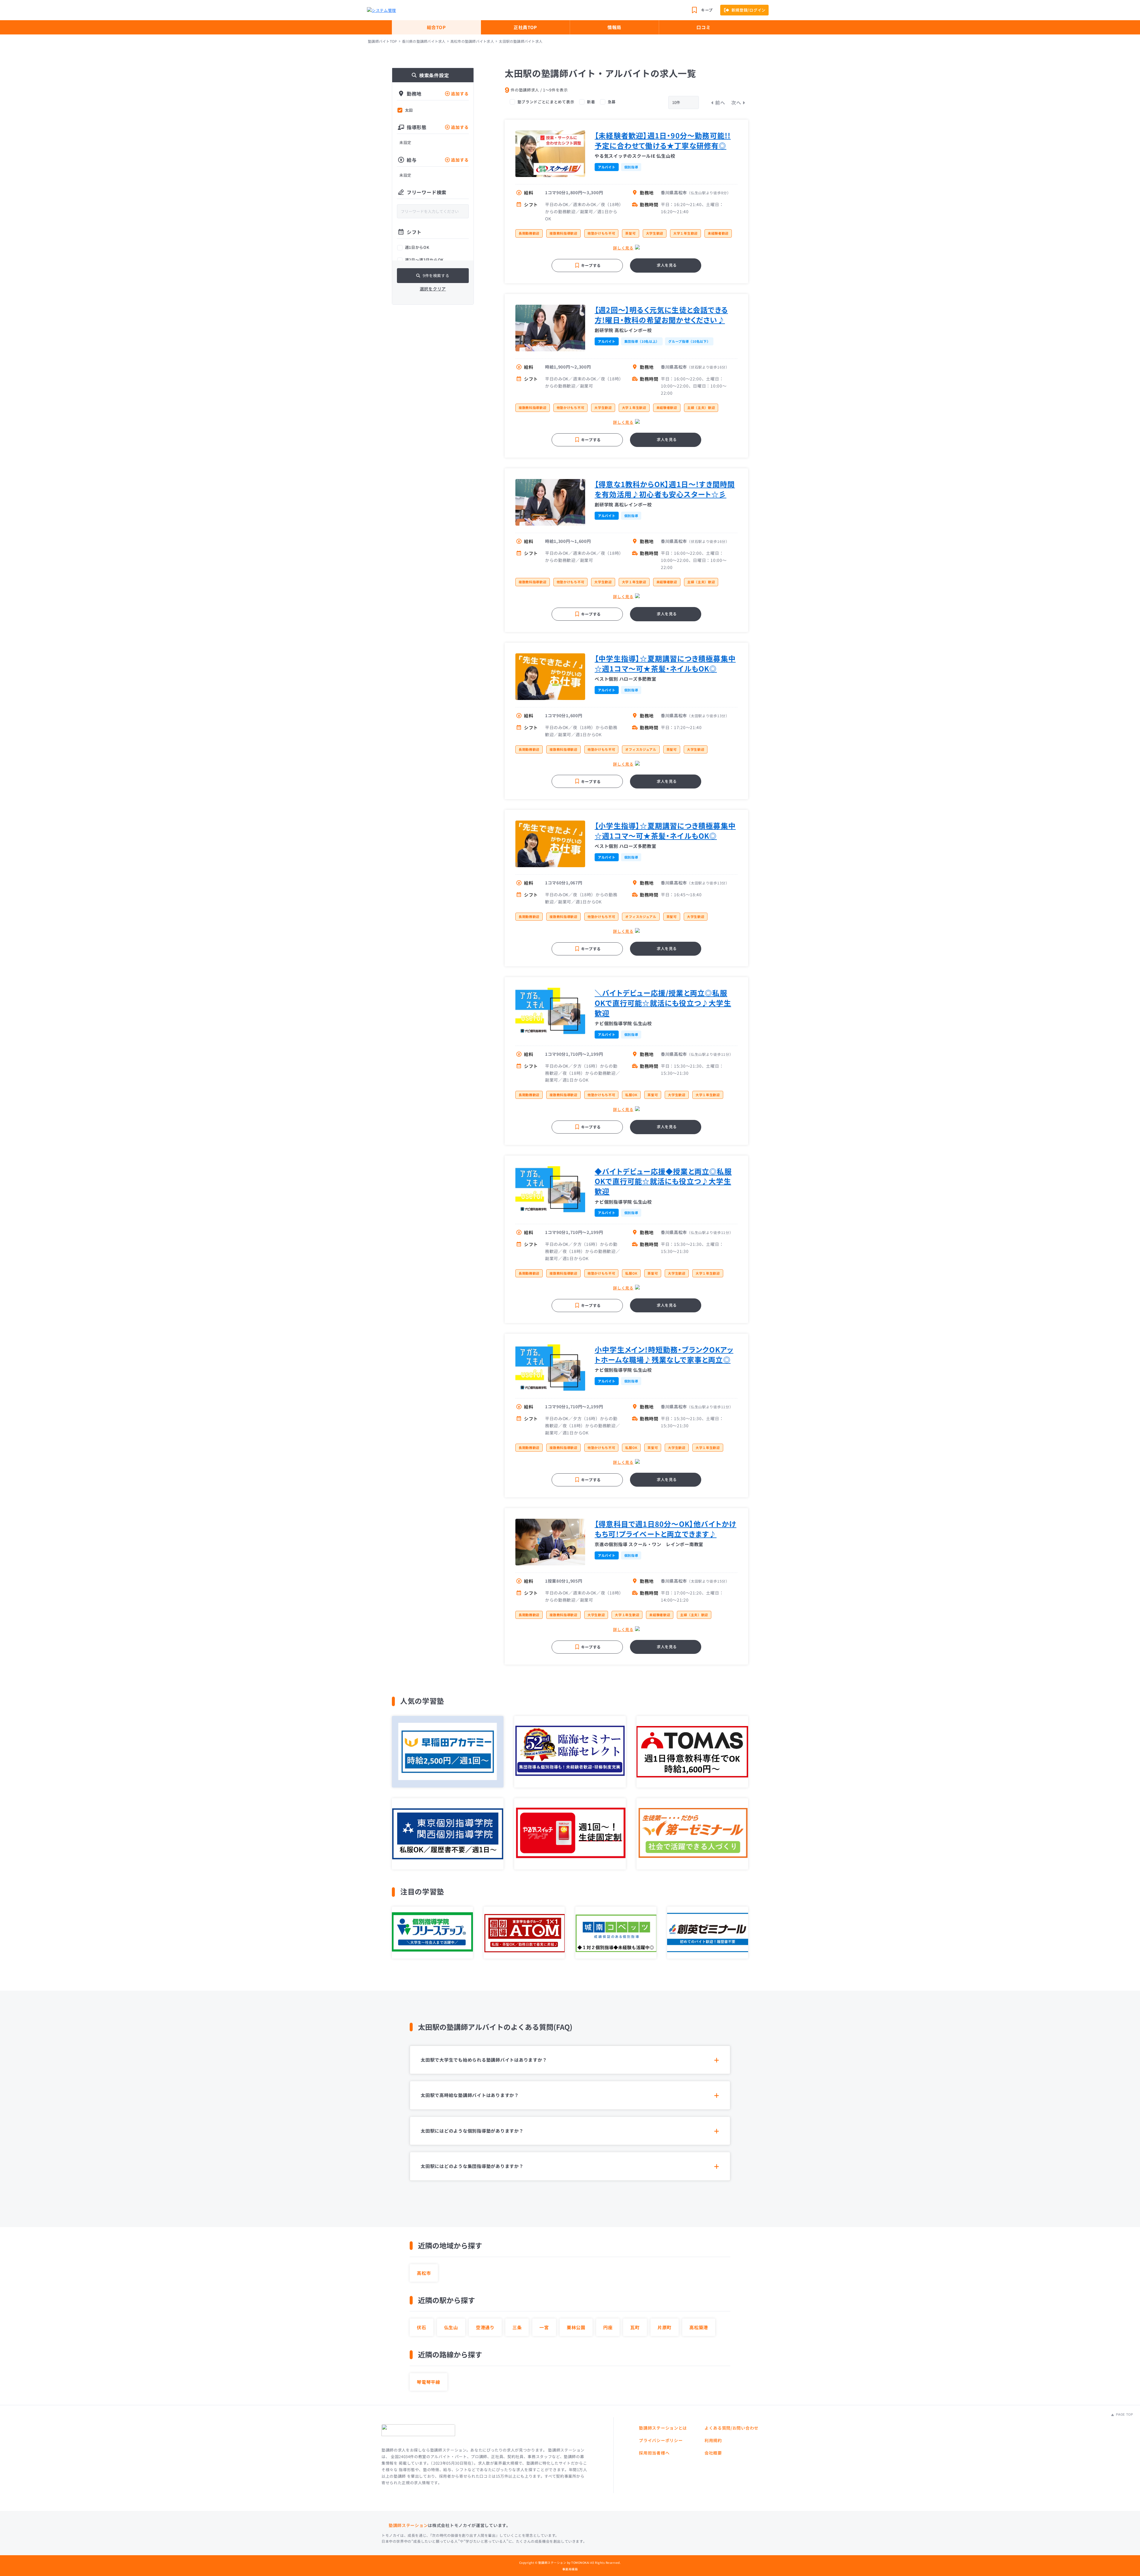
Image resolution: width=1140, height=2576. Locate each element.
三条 (517, 2327)
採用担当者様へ (654, 2453)
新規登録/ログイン (749, 10)
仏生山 (451, 2327)
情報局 (614, 27)
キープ (707, 10)
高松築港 (699, 2327)
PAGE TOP (1124, 2414)
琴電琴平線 (429, 2382)
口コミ (703, 27)
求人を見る (667, 265)
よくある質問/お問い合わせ (731, 2428)
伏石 (422, 2327)
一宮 (544, 2327)
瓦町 (635, 2327)
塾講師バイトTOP (382, 41)
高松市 (424, 2273)
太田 (409, 110)
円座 (608, 2327)
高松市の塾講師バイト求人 (472, 41)
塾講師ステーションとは (663, 2428)
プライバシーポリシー (661, 2440)
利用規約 (713, 2440)
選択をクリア (433, 289)
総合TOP (436, 27)
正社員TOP (525, 27)
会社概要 (713, 2453)
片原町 (665, 2327)
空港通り (485, 2327)
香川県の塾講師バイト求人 (424, 41)
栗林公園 (576, 2327)
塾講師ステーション (408, 2525)
